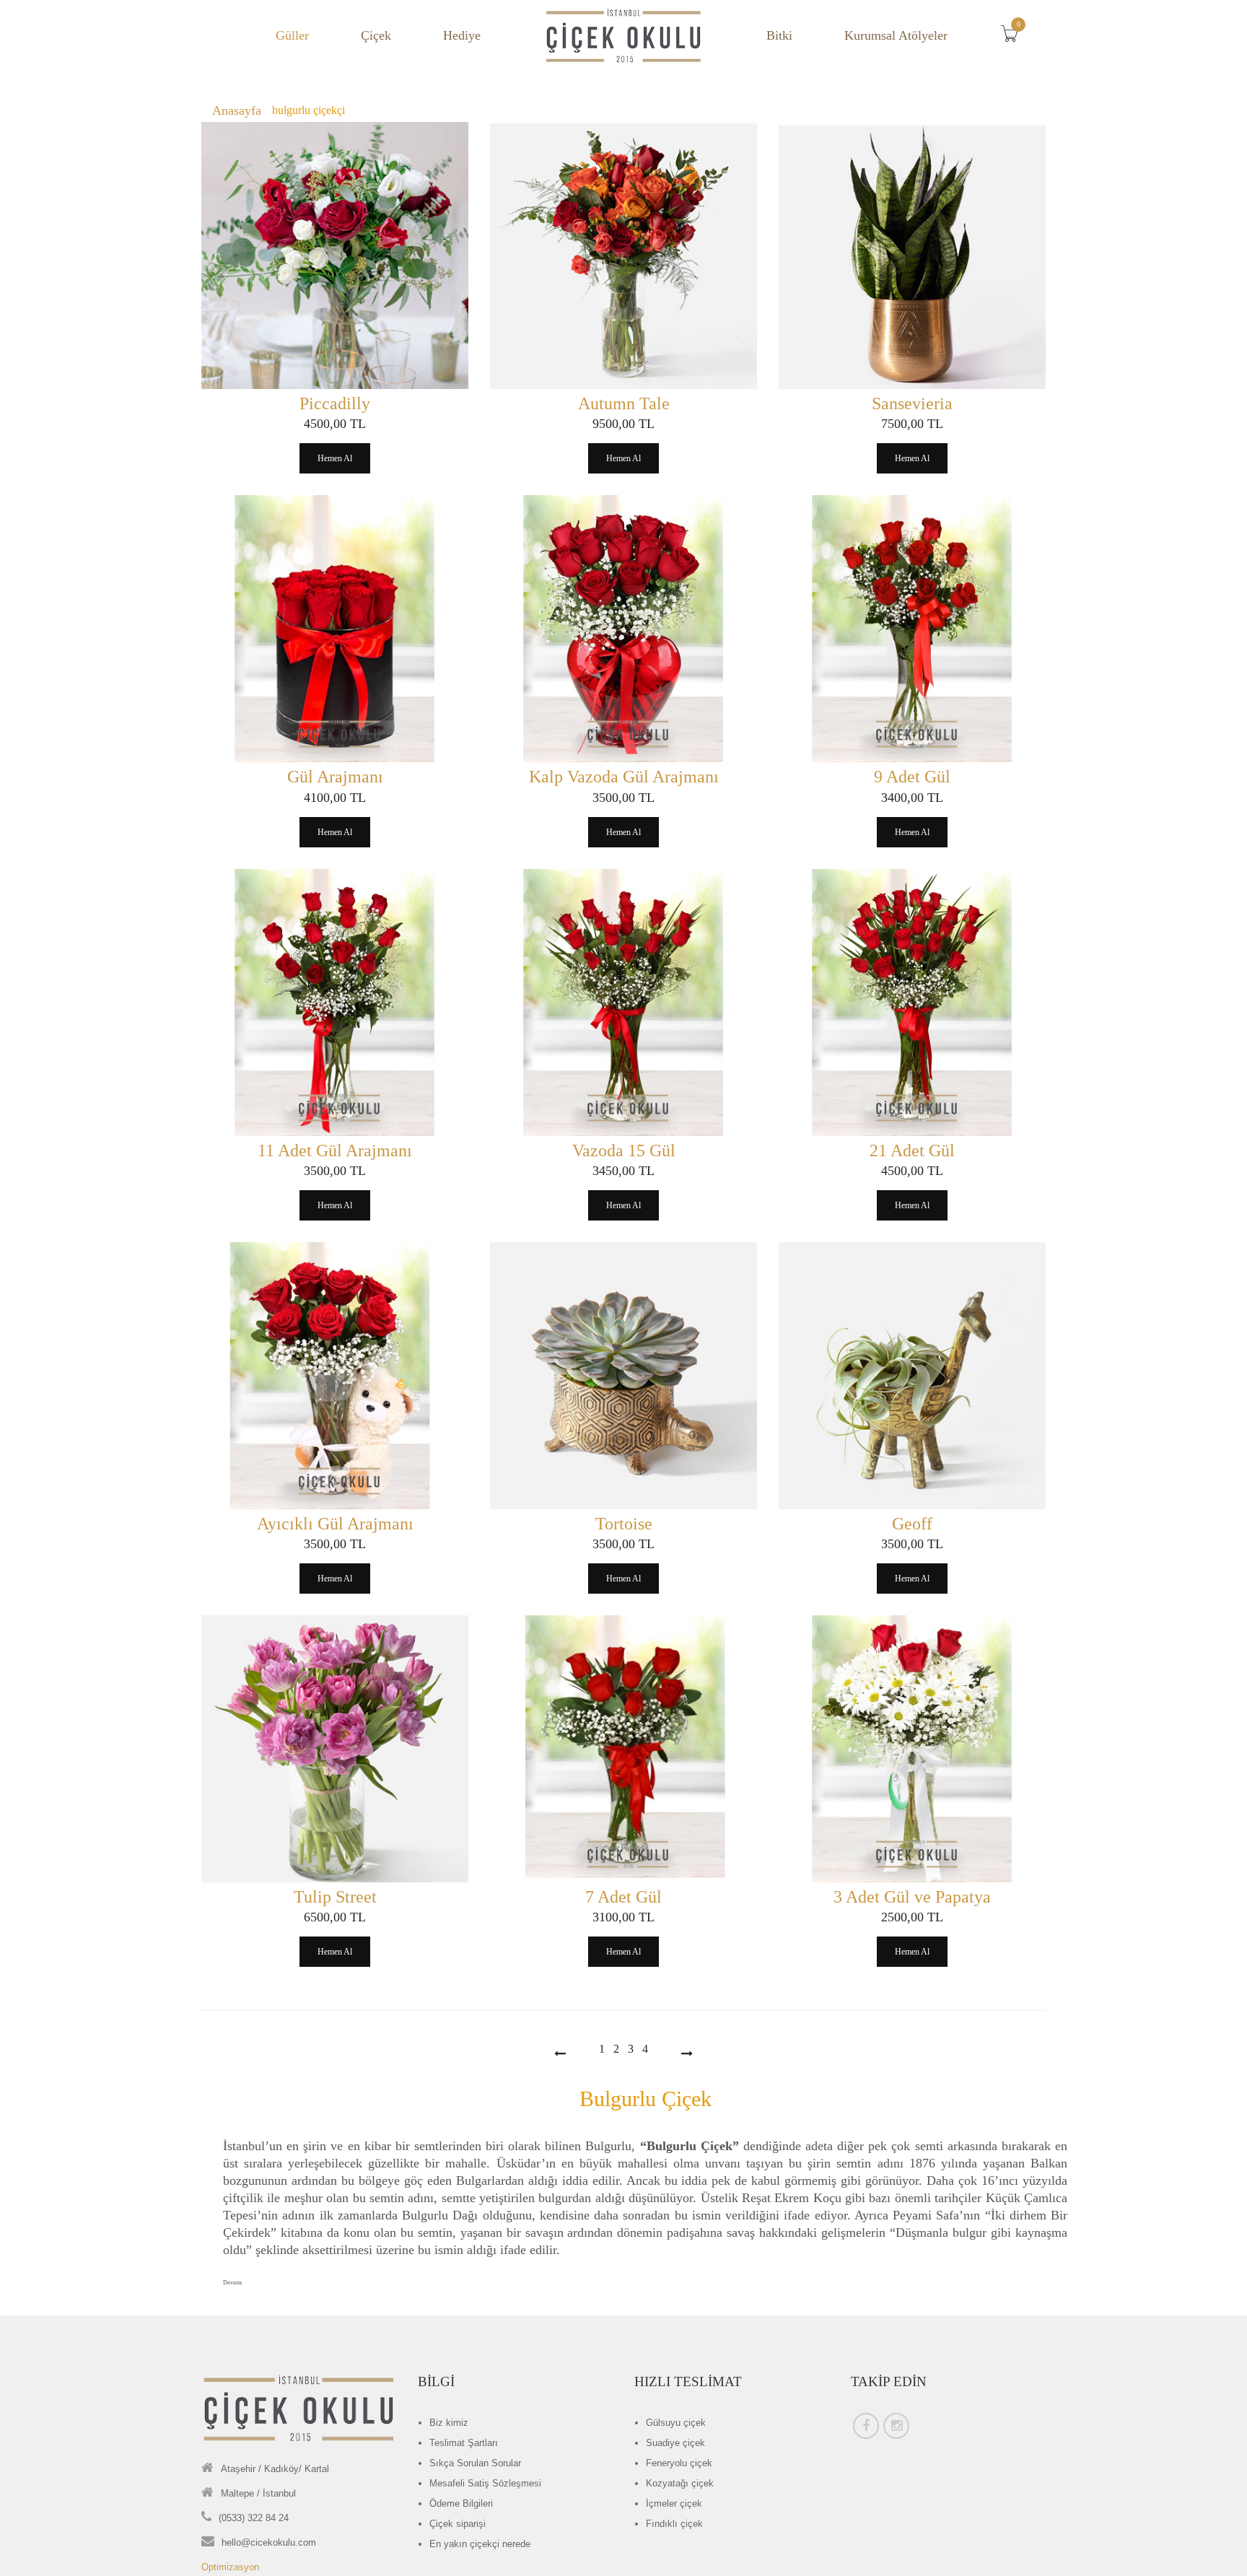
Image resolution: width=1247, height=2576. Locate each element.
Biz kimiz (449, 2423)
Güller (292, 35)
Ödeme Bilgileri (461, 2503)
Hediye (462, 35)
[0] (1013, 38)
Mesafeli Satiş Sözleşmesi (485, 2483)
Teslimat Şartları (464, 2443)
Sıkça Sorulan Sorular (475, 2463)
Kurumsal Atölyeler (896, 35)
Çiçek (376, 35)
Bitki (779, 35)
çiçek (676, 2423)
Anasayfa (237, 110)
